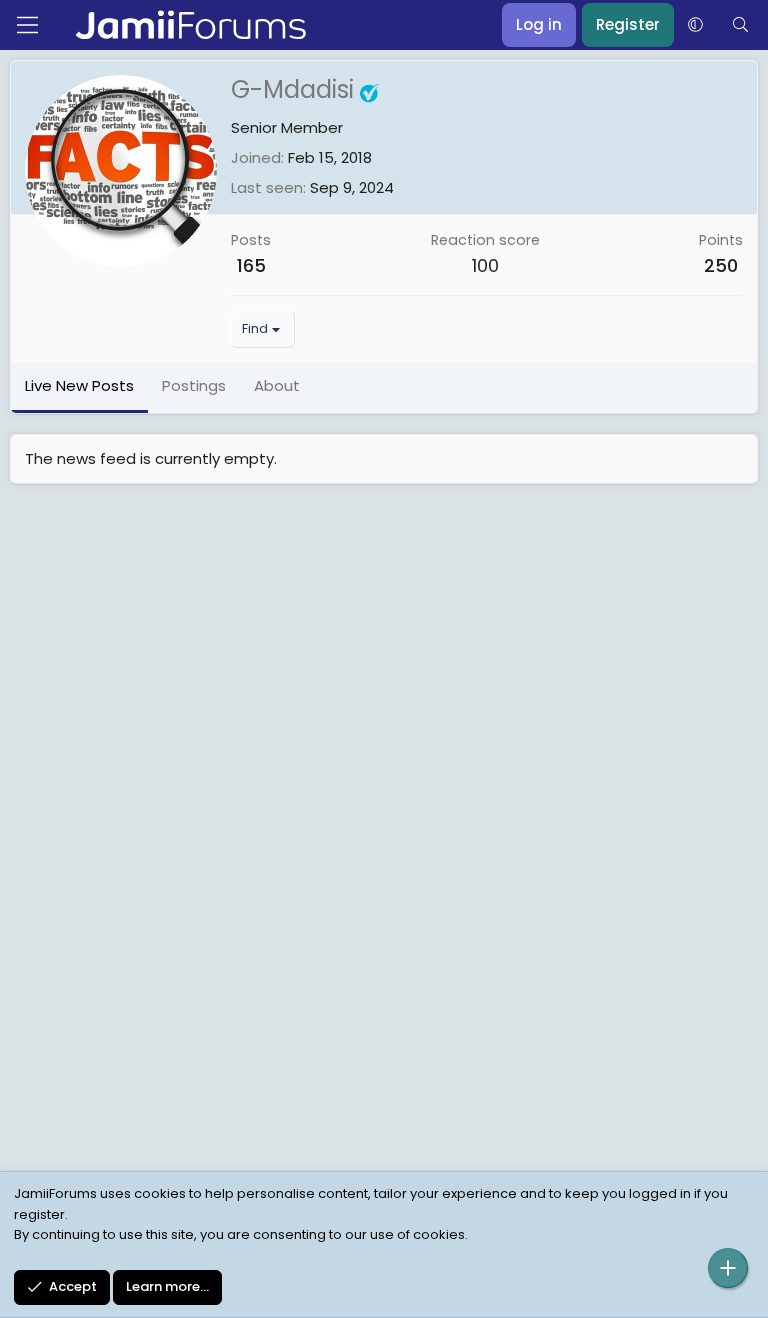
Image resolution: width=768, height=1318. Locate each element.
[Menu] (27, 25)
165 (251, 265)
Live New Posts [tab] (79, 385)
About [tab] (277, 385)
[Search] (740, 25)
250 (721, 265)
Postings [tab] (194, 385)
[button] (695, 25)
